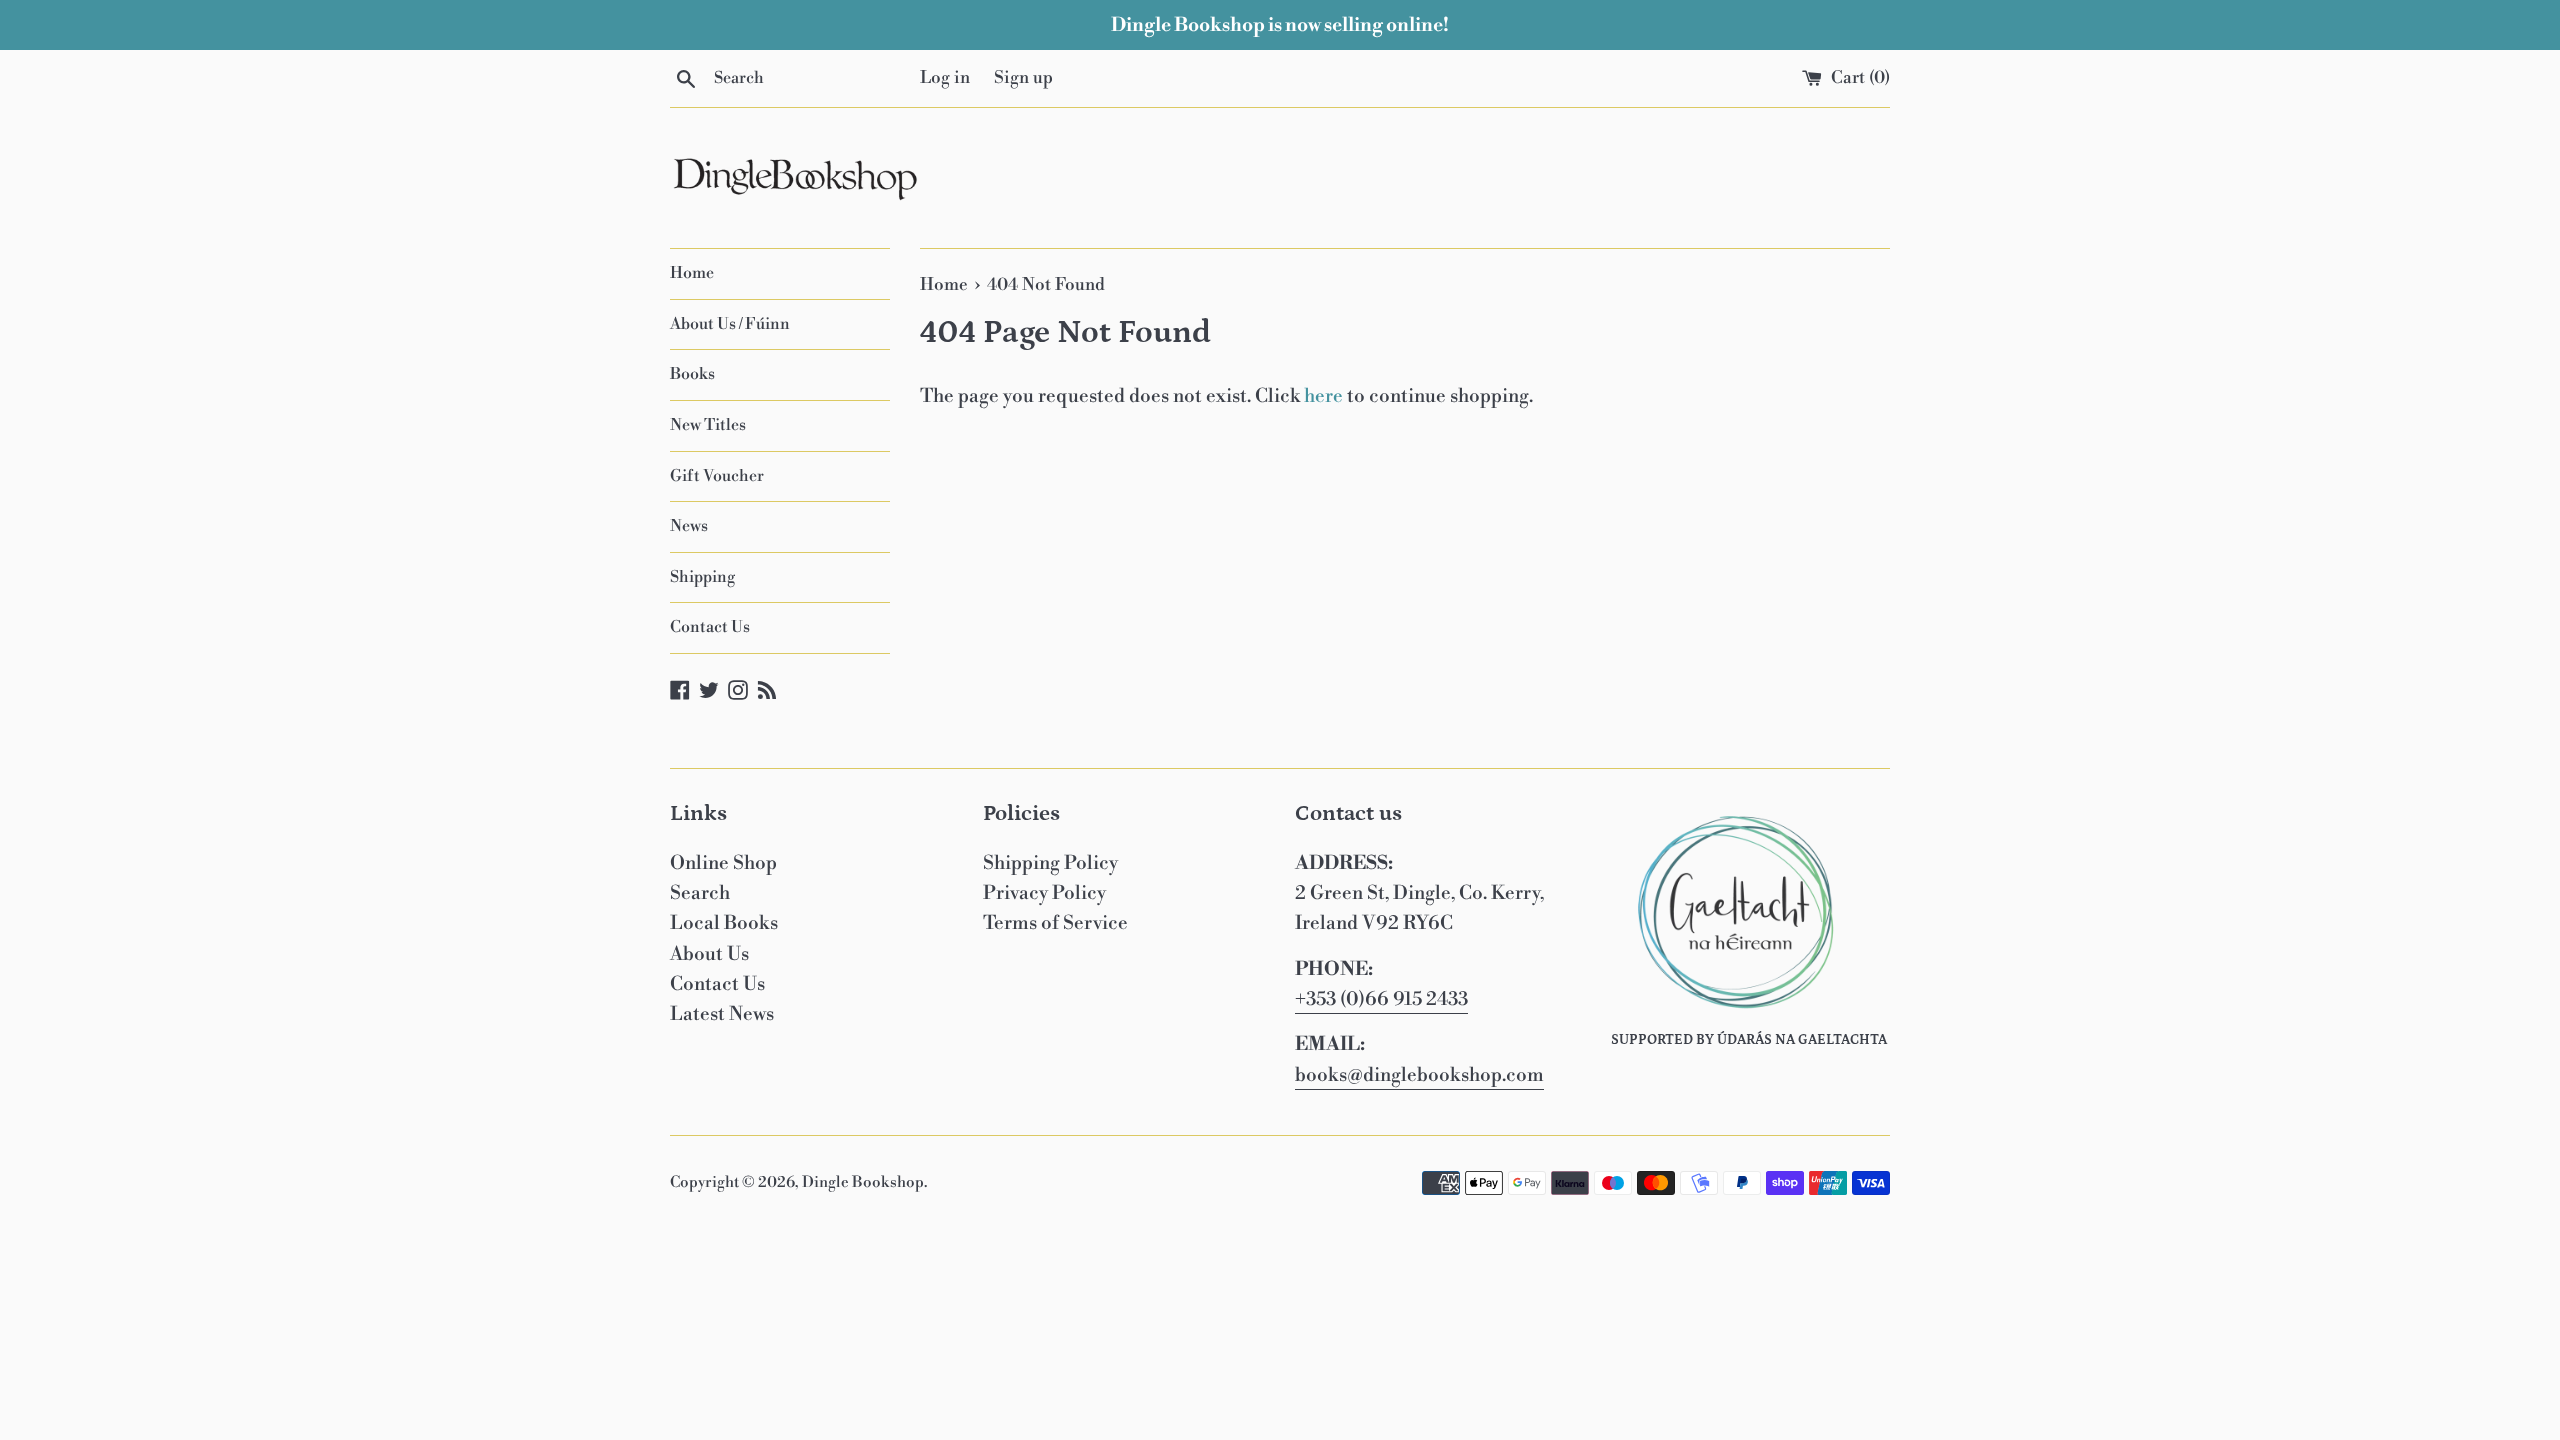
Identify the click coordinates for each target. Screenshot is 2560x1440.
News (689, 526)
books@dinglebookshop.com (1419, 1075)
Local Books (724, 923)
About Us (709, 954)
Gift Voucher (717, 476)
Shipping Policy (1050, 863)
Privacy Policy (1044, 893)
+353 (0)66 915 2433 (1381, 999)
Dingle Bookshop (863, 1182)
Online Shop (723, 863)
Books (692, 374)
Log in (945, 78)
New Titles (708, 425)
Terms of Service (1055, 923)
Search (700, 893)
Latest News (722, 1014)
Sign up (1023, 78)
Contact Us (710, 627)
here (1323, 396)
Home (692, 273)
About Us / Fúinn (730, 324)
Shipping (702, 577)
